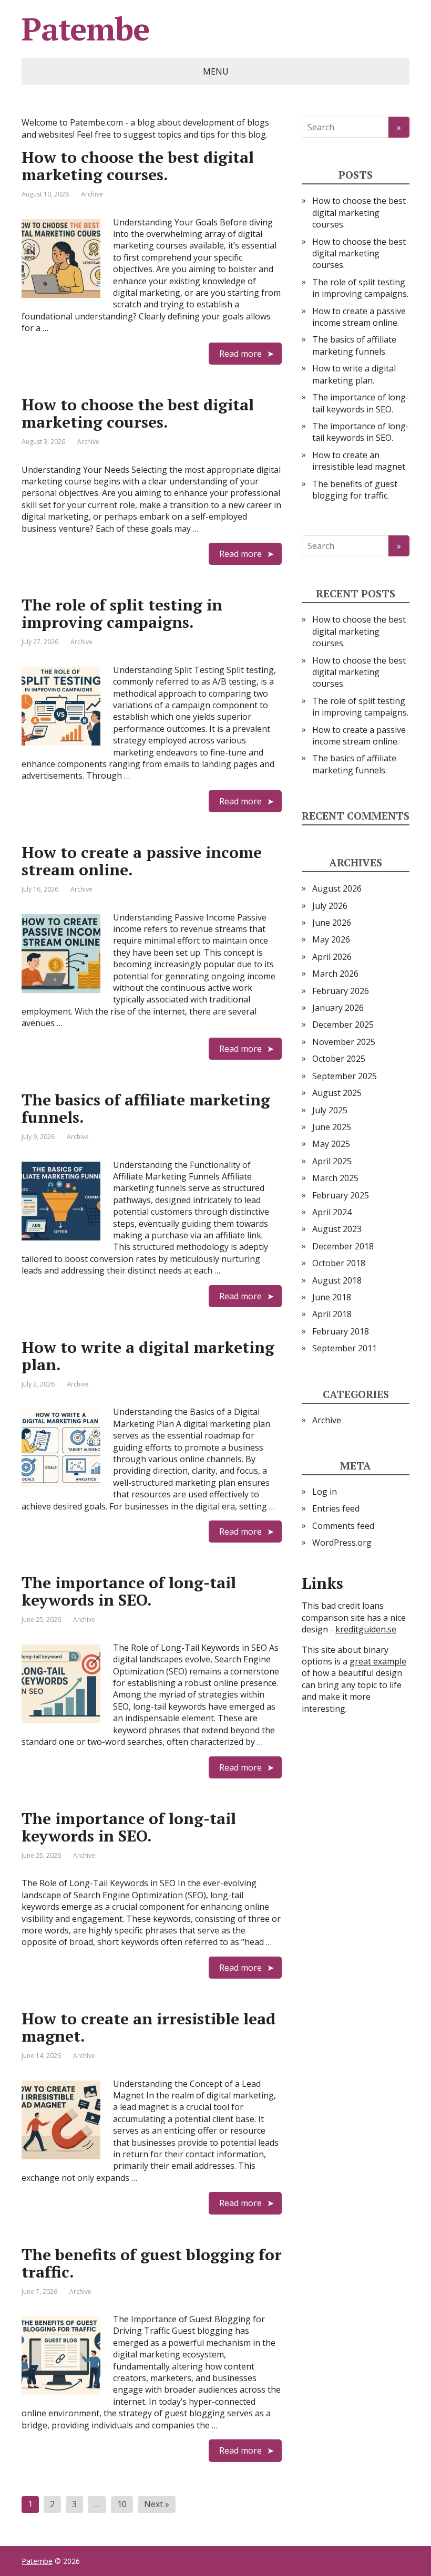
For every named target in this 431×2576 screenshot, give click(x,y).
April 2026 (332, 957)
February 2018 (341, 1331)
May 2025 (331, 1144)
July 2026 (330, 906)
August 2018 (337, 1280)
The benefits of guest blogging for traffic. (152, 2263)
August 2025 (337, 1093)
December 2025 (343, 1025)
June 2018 (332, 1297)
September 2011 (345, 1348)
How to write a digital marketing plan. (148, 1356)
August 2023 (337, 1229)
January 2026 (338, 1008)
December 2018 (343, 1246)
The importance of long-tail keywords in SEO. (129, 1591)
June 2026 (332, 923)
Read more (240, 354)
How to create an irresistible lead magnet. (148, 2027)
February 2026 (341, 991)
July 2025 (330, 1110)
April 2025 (332, 1161)
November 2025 (344, 1042)
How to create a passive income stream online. (142, 861)
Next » (157, 2504)
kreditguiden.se (366, 1629)
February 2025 (341, 1195)
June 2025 (332, 1127)
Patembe (85, 29)
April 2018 (332, 1314)
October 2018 (339, 1263)
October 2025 (339, 1059)
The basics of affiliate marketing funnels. (146, 1108)
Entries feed (336, 1508)
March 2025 (335, 1178)
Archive (92, 194)
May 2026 (331, 939)
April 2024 (332, 1212)
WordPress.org (342, 1543)
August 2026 (337, 888)
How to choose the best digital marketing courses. (138, 166)
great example (378, 1661)
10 (122, 2504)
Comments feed (343, 1526)
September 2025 (345, 1076)
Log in (325, 1492)
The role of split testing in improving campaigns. (122, 613)
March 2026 (335, 974)
